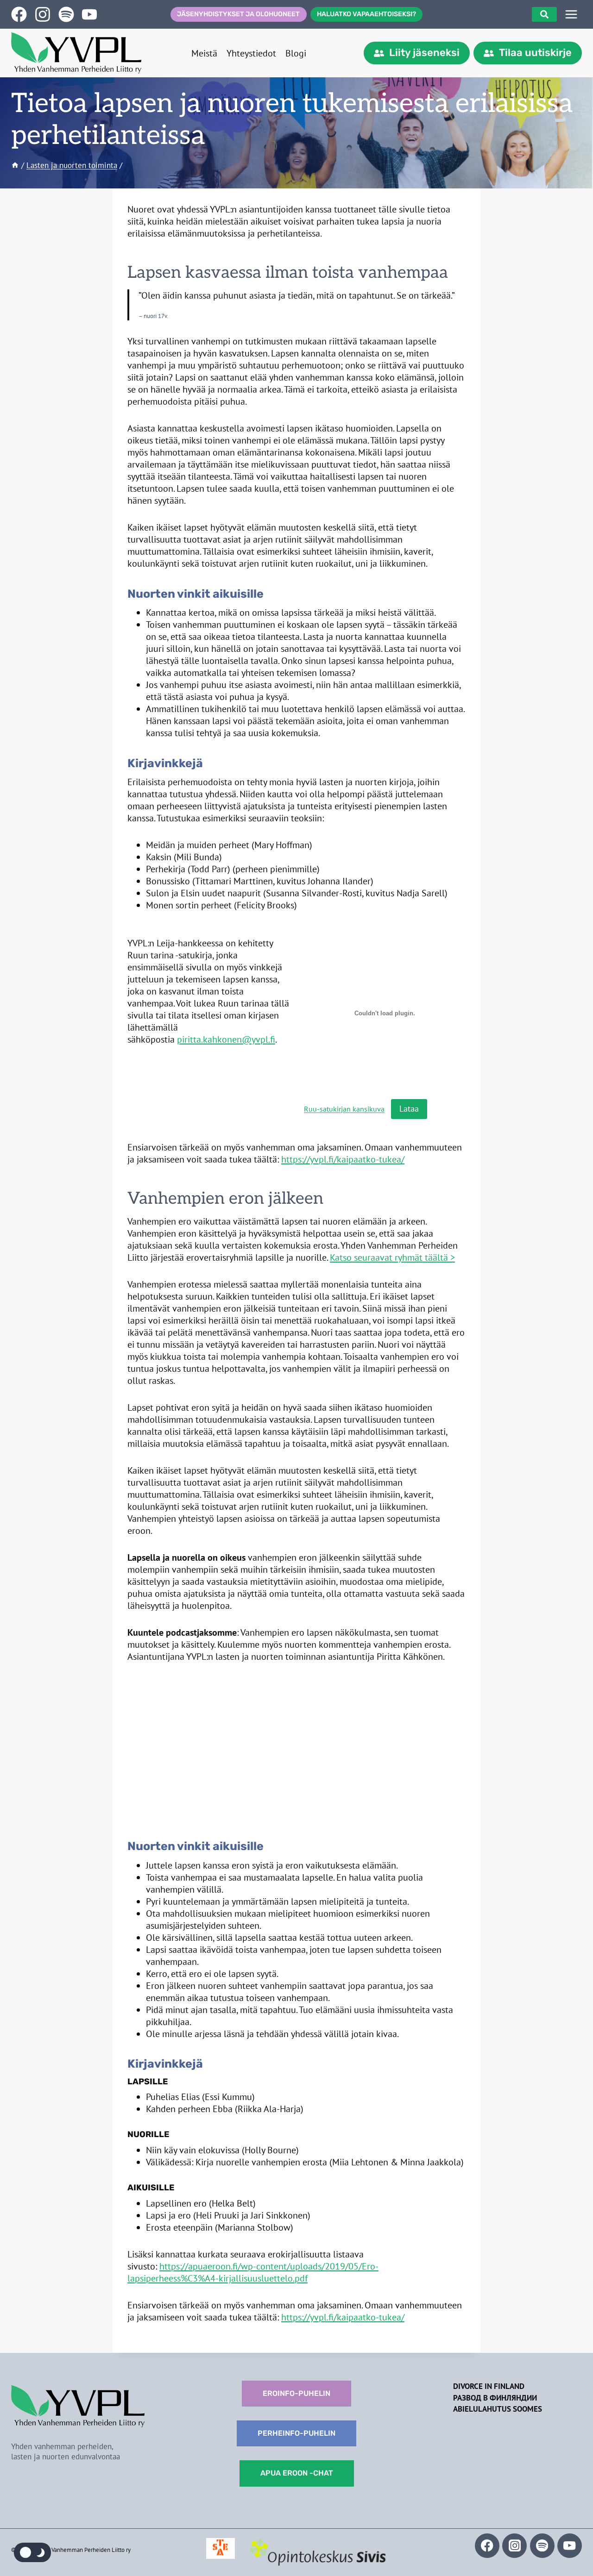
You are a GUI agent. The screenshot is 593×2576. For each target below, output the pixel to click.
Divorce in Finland (489, 2386)
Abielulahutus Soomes (498, 2409)
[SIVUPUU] (571, 14)
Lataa (409, 1109)
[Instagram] (514, 2546)
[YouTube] (570, 2546)
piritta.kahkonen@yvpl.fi (226, 1039)
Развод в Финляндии (495, 2398)
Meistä (204, 53)
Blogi (296, 53)
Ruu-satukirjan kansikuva (344, 1109)
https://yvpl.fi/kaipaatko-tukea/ (343, 1159)
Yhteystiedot (251, 53)
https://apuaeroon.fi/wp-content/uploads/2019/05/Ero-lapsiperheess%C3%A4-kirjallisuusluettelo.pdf (253, 2272)
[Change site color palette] (32, 2552)
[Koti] (15, 165)
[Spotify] (542, 2546)
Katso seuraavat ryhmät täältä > (392, 1257)
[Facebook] (487, 2546)
